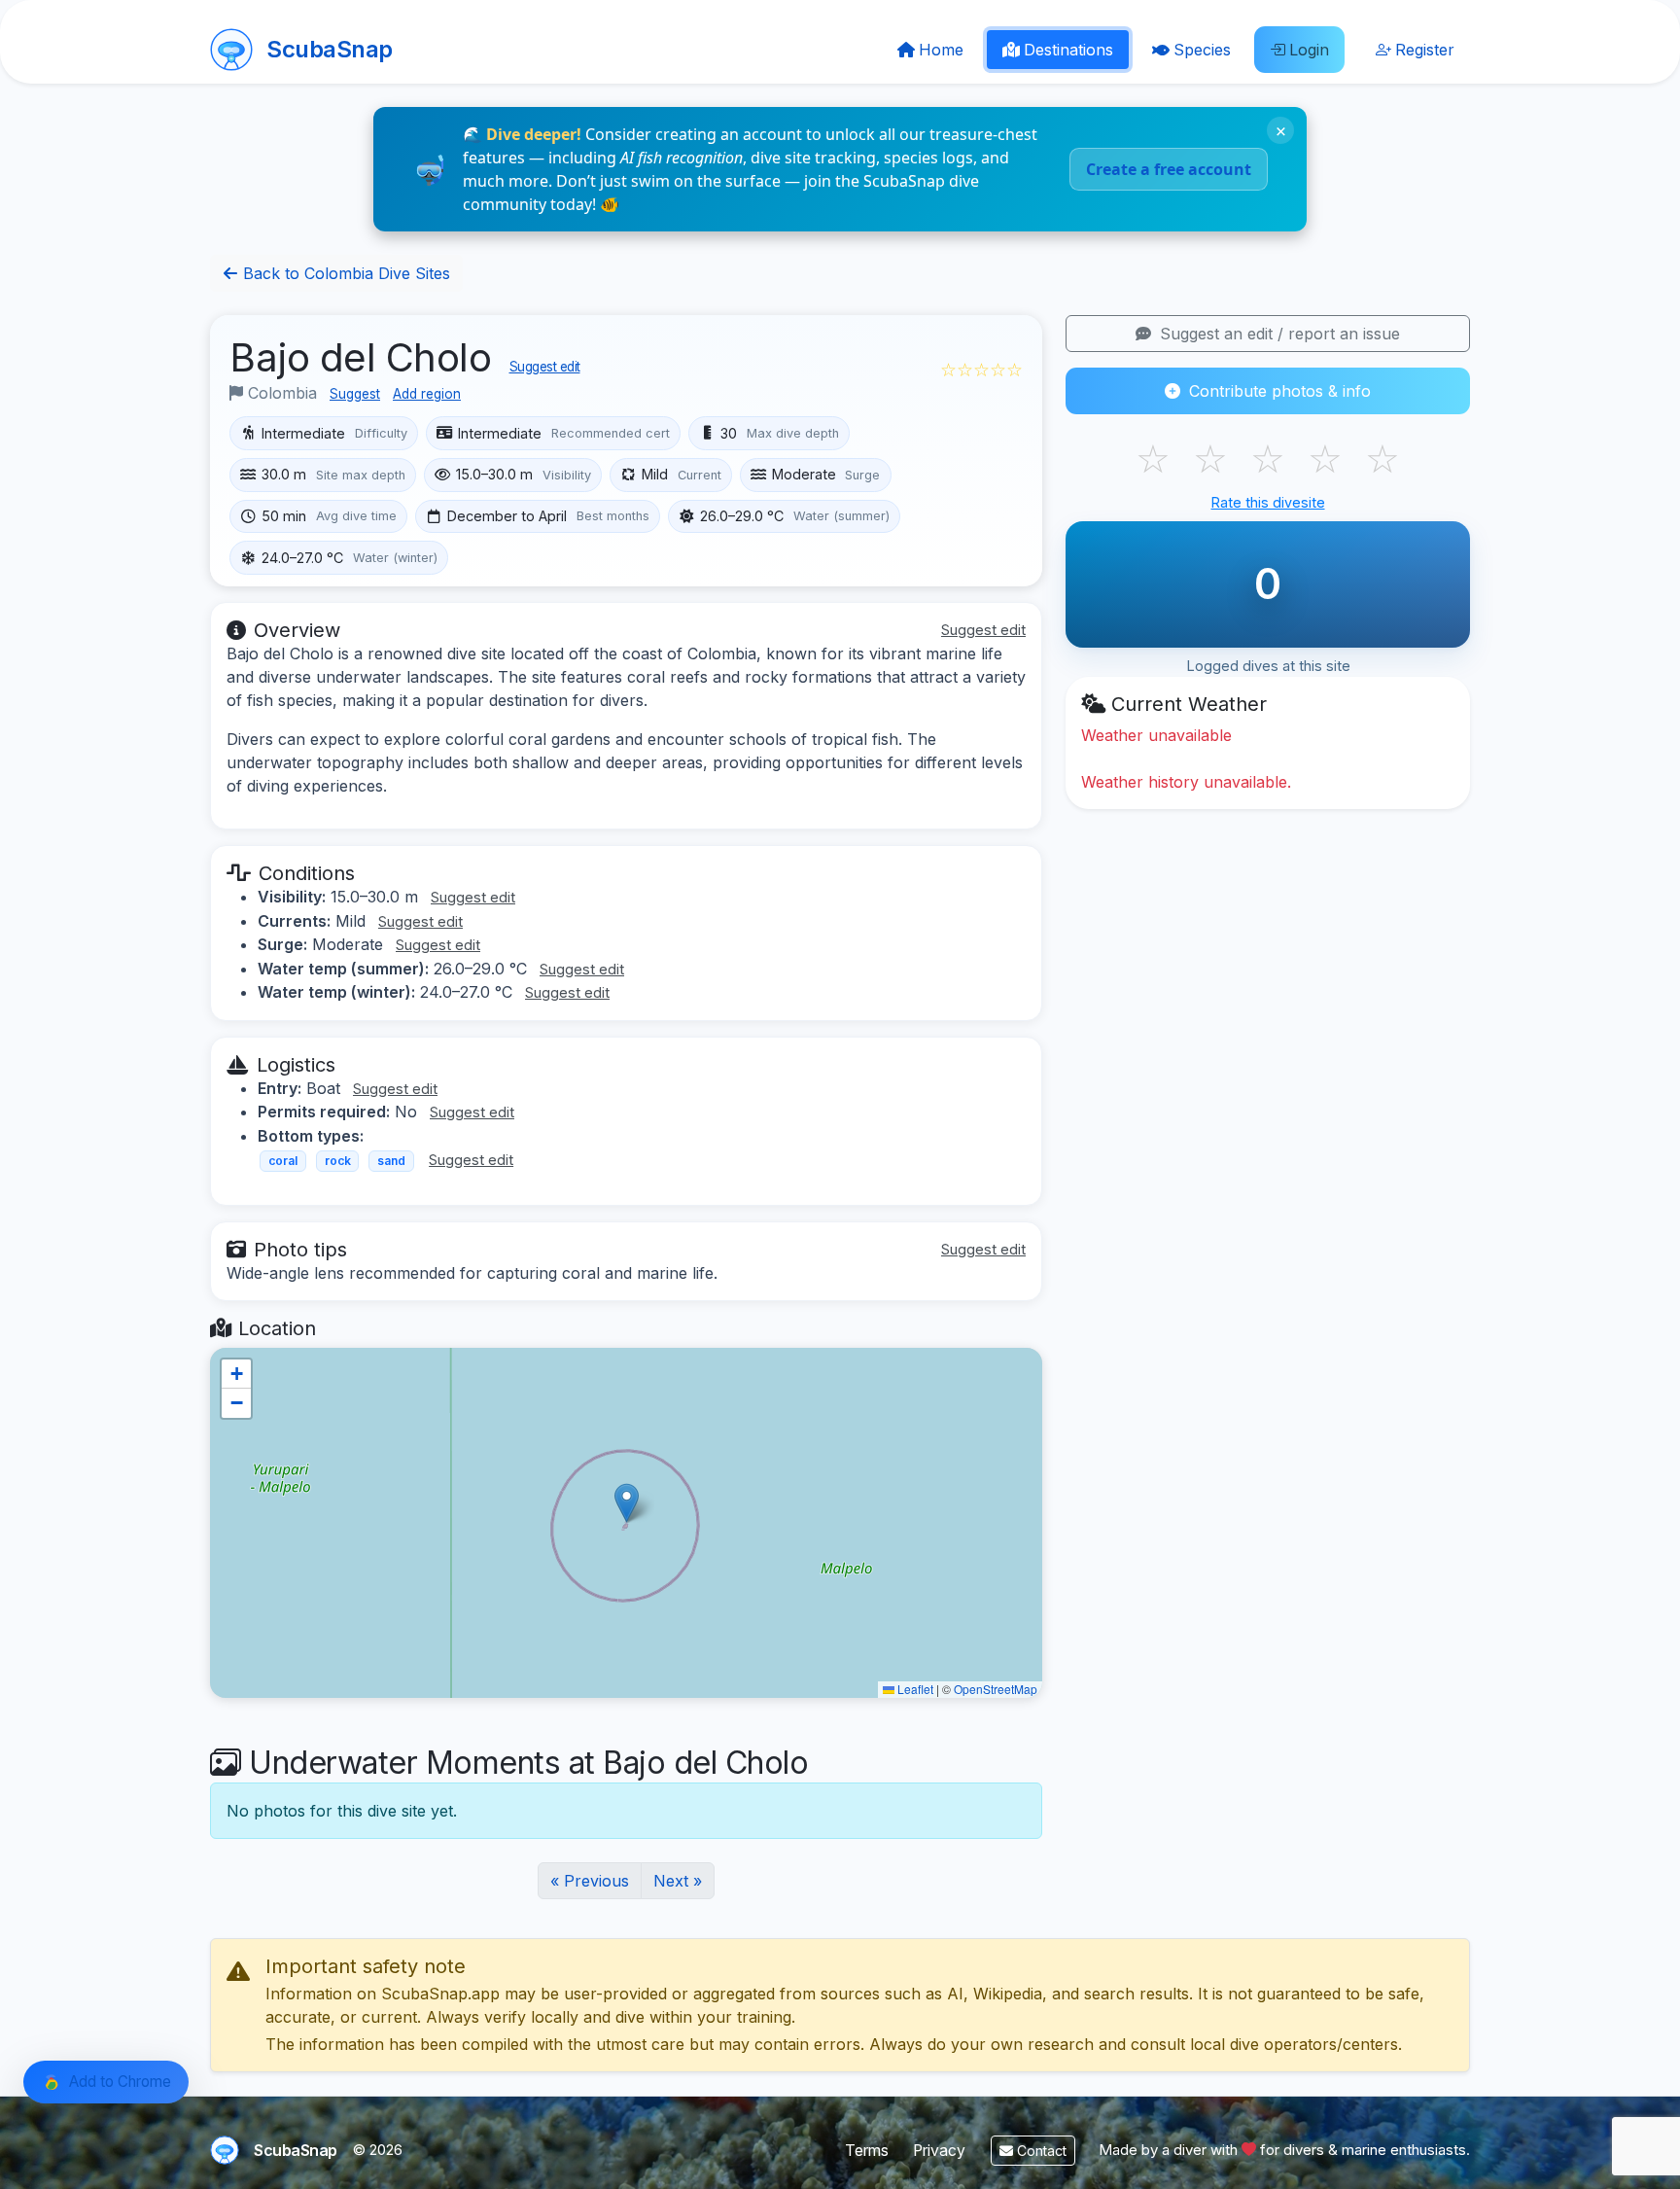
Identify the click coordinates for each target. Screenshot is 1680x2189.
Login (1309, 50)
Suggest (355, 394)
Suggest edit (545, 367)
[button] (627, 1503)
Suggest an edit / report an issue (1277, 334)
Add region (427, 394)
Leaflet (914, 1689)
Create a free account (1169, 169)
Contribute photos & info (1277, 391)
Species (1202, 50)
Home (941, 50)
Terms (867, 2151)
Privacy (939, 2151)
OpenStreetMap (996, 1689)
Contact (1040, 2151)
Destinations (1068, 50)
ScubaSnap (330, 49)
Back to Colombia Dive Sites (344, 273)
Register (1425, 50)
